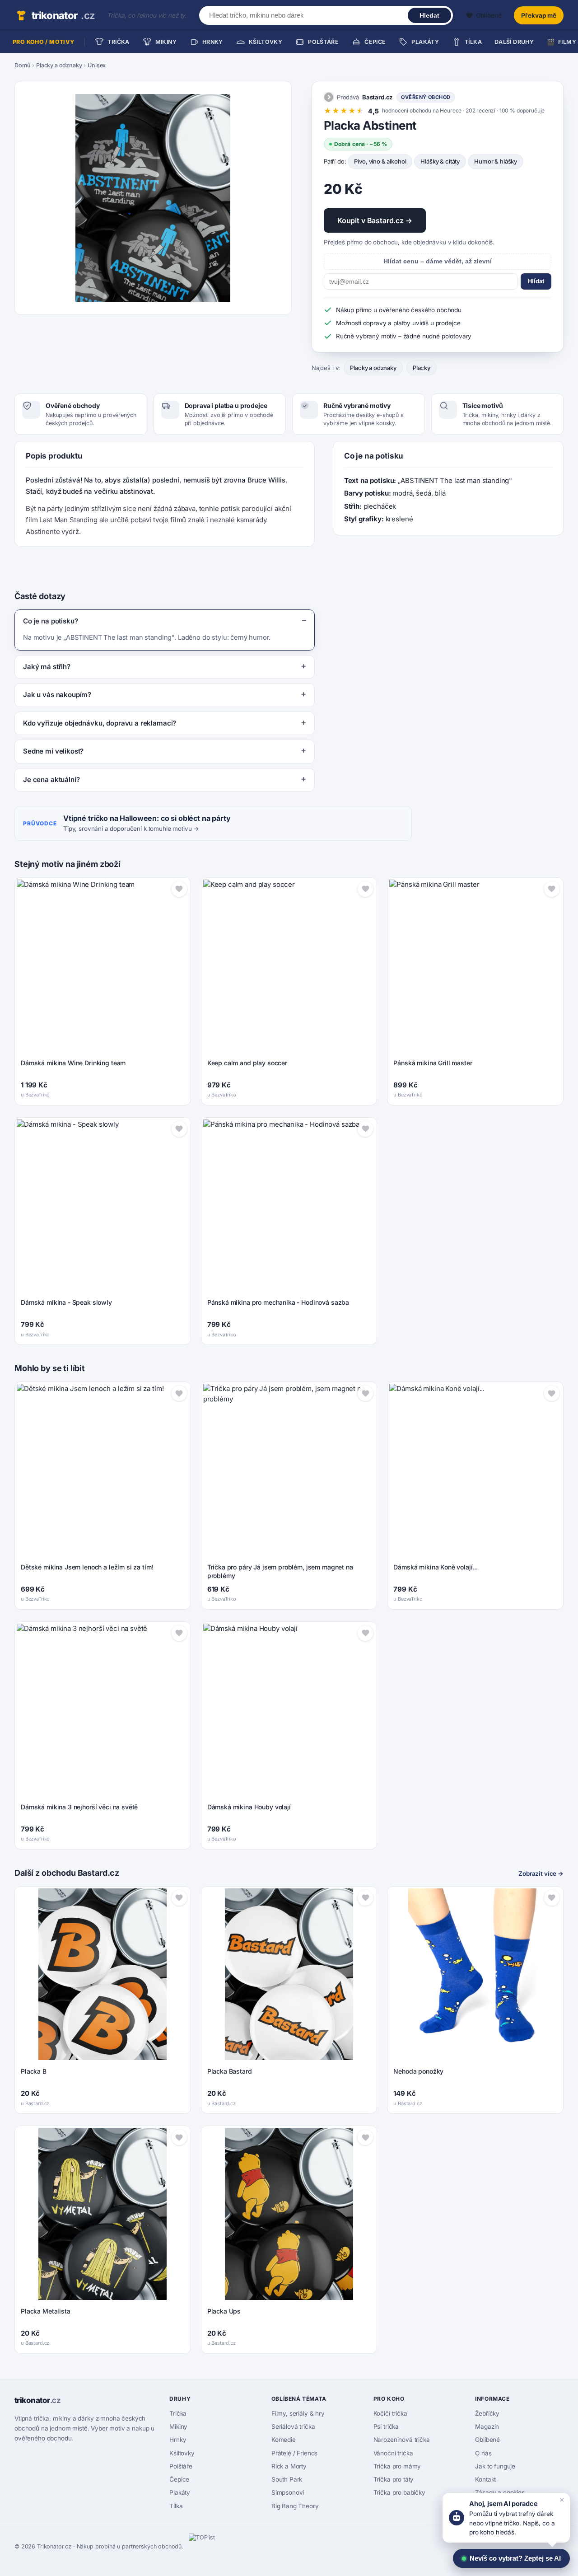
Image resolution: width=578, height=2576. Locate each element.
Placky (422, 368)
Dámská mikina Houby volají (249, 1807)
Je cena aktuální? (51, 780)
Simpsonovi (288, 2492)
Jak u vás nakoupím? (57, 695)
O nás (483, 2453)
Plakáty (180, 2492)
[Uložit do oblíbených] (179, 889)
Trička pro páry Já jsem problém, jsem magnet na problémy (280, 1571)
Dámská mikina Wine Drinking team (73, 1063)
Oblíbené (487, 2440)
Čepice (179, 2479)
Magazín (487, 2426)
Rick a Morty (289, 2466)
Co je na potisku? (50, 621)
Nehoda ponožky (418, 2071)
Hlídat (536, 281)
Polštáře (181, 2466)
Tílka (176, 2506)
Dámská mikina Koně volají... (436, 1567)
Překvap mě (539, 15)
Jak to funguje (495, 2466)
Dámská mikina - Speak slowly (66, 1302)
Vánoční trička (393, 2453)
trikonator (63, 15)
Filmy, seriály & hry (298, 2413)
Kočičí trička (390, 2413)
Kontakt (485, 2479)
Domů (22, 65)
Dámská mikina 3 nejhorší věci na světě (79, 1807)
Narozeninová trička (402, 2440)
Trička (178, 2413)
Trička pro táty (394, 2479)
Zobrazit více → (541, 1873)
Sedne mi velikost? (53, 751)
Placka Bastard (230, 2071)
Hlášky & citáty (440, 161)
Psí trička (386, 2426)
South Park (287, 2479)
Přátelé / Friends (294, 2453)
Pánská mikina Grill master (433, 1063)
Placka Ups (224, 2311)
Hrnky (178, 2440)
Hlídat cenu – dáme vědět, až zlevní (438, 261)
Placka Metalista (46, 2311)
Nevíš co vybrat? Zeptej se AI (515, 2558)
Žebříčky (487, 2413)
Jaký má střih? (47, 667)
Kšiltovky (182, 2453)
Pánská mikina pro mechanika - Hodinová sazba (278, 1302)
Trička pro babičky (399, 2492)
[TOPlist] (209, 2547)
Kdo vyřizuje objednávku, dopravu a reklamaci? (100, 723)
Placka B (34, 2071)
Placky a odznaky (59, 65)
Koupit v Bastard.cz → (375, 220)
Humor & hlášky (496, 161)
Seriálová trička (293, 2426)
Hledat (429, 15)
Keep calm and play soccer (247, 1063)
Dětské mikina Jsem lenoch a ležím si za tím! (87, 1567)
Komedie (284, 2440)
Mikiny (178, 2426)
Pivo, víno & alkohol (380, 161)
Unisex (97, 65)
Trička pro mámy (397, 2466)
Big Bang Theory (295, 2506)
